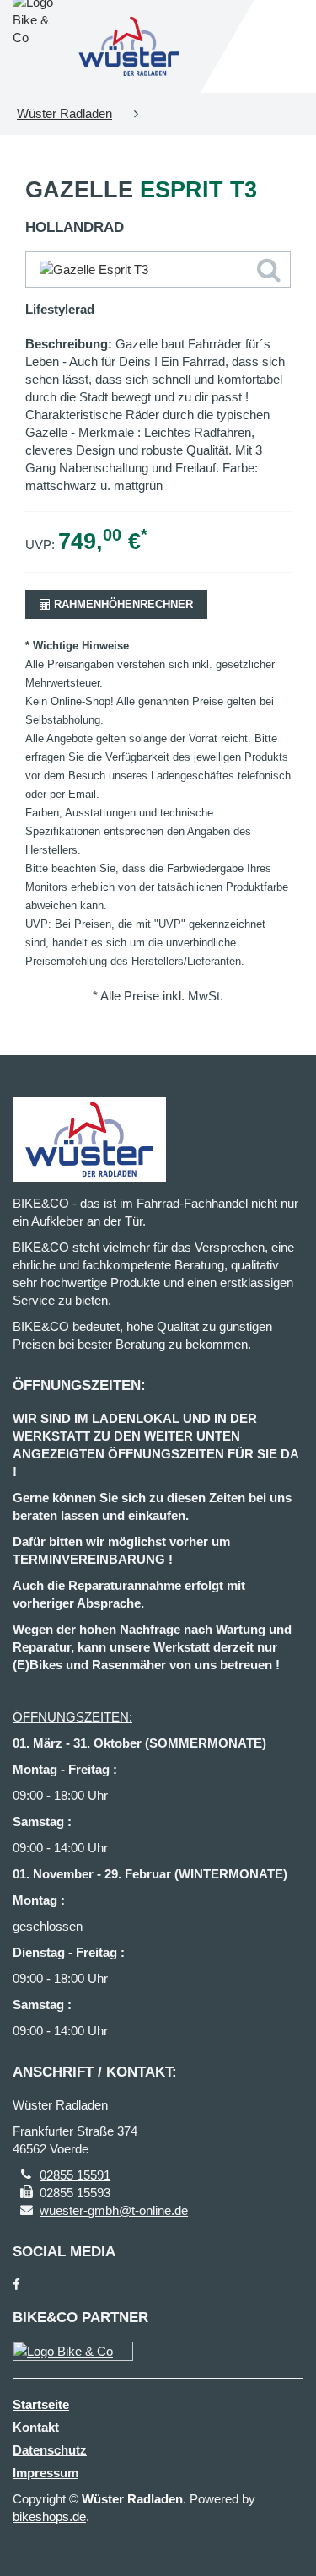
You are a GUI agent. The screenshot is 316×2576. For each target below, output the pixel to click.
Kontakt (36, 2427)
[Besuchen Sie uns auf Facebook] (16, 2285)
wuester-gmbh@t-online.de (114, 2210)
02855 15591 (75, 2175)
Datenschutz (50, 2450)
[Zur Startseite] (130, 46)
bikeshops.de (49, 2517)
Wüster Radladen (64, 113)
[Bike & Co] (73, 2351)
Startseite (41, 2404)
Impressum (46, 2473)
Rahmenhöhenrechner (122, 604)
